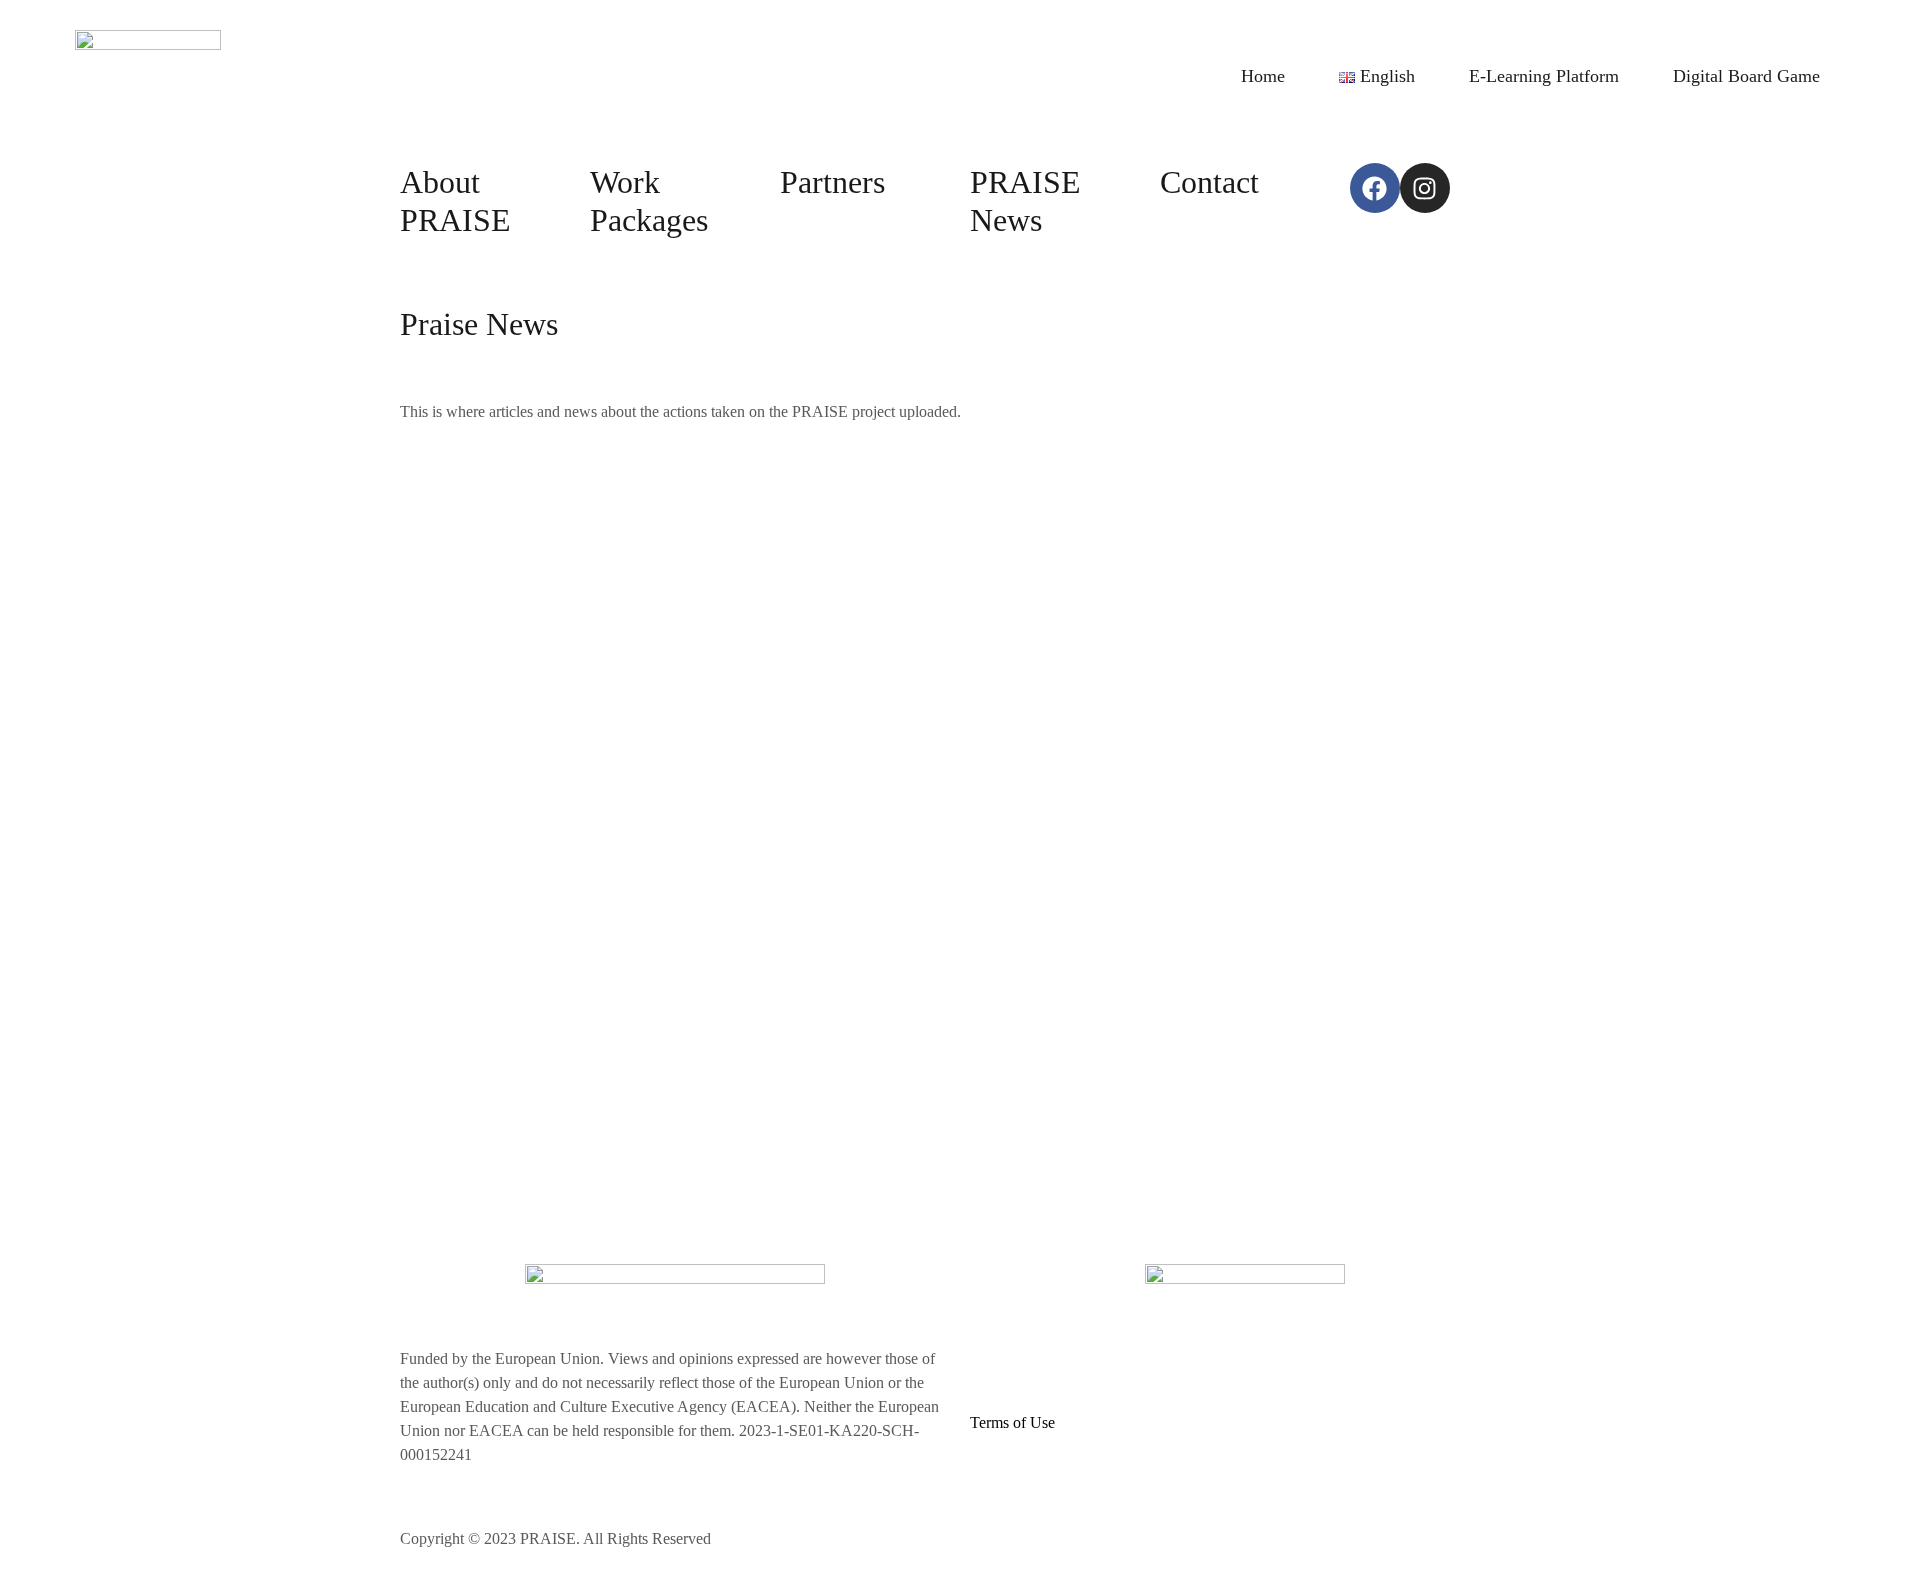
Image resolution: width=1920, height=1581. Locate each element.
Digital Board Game (1746, 76)
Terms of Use (1012, 1422)
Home (1263, 76)
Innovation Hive (1101, 1538)
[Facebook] (1375, 188)
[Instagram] (1425, 188)
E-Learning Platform (1544, 76)
